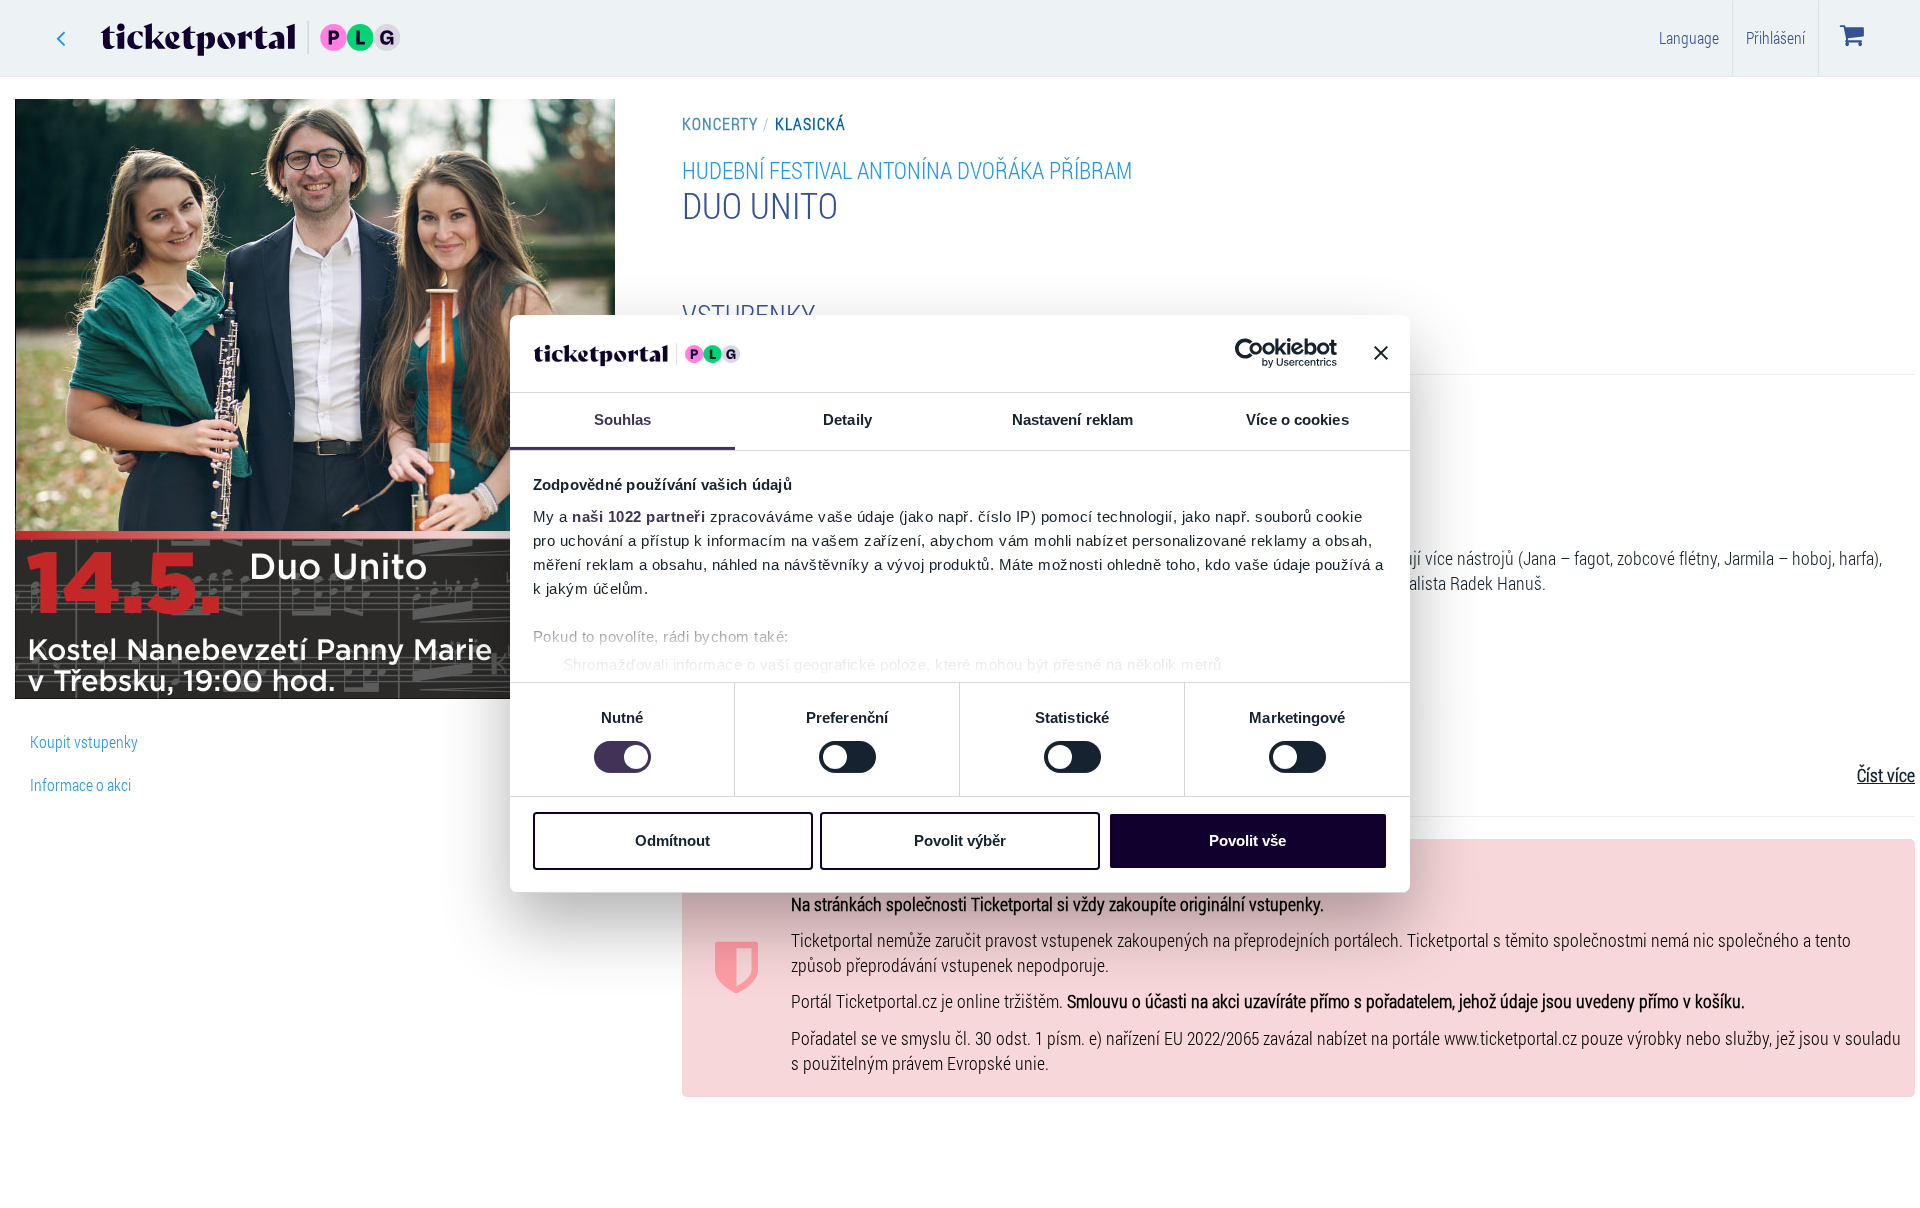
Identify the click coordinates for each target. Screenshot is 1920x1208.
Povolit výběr (960, 840)
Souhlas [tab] (623, 419)
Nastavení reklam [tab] (1073, 419)
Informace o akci (80, 784)
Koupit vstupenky (84, 741)
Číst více (1886, 775)
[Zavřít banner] (1381, 353)
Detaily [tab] (847, 419)
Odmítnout (672, 840)
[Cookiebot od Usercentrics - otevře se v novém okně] (1249, 353)
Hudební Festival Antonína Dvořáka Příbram (907, 169)
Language (1689, 37)
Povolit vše (1247, 840)
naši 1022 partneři (638, 516)
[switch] (847, 757)
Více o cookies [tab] (1297, 419)
